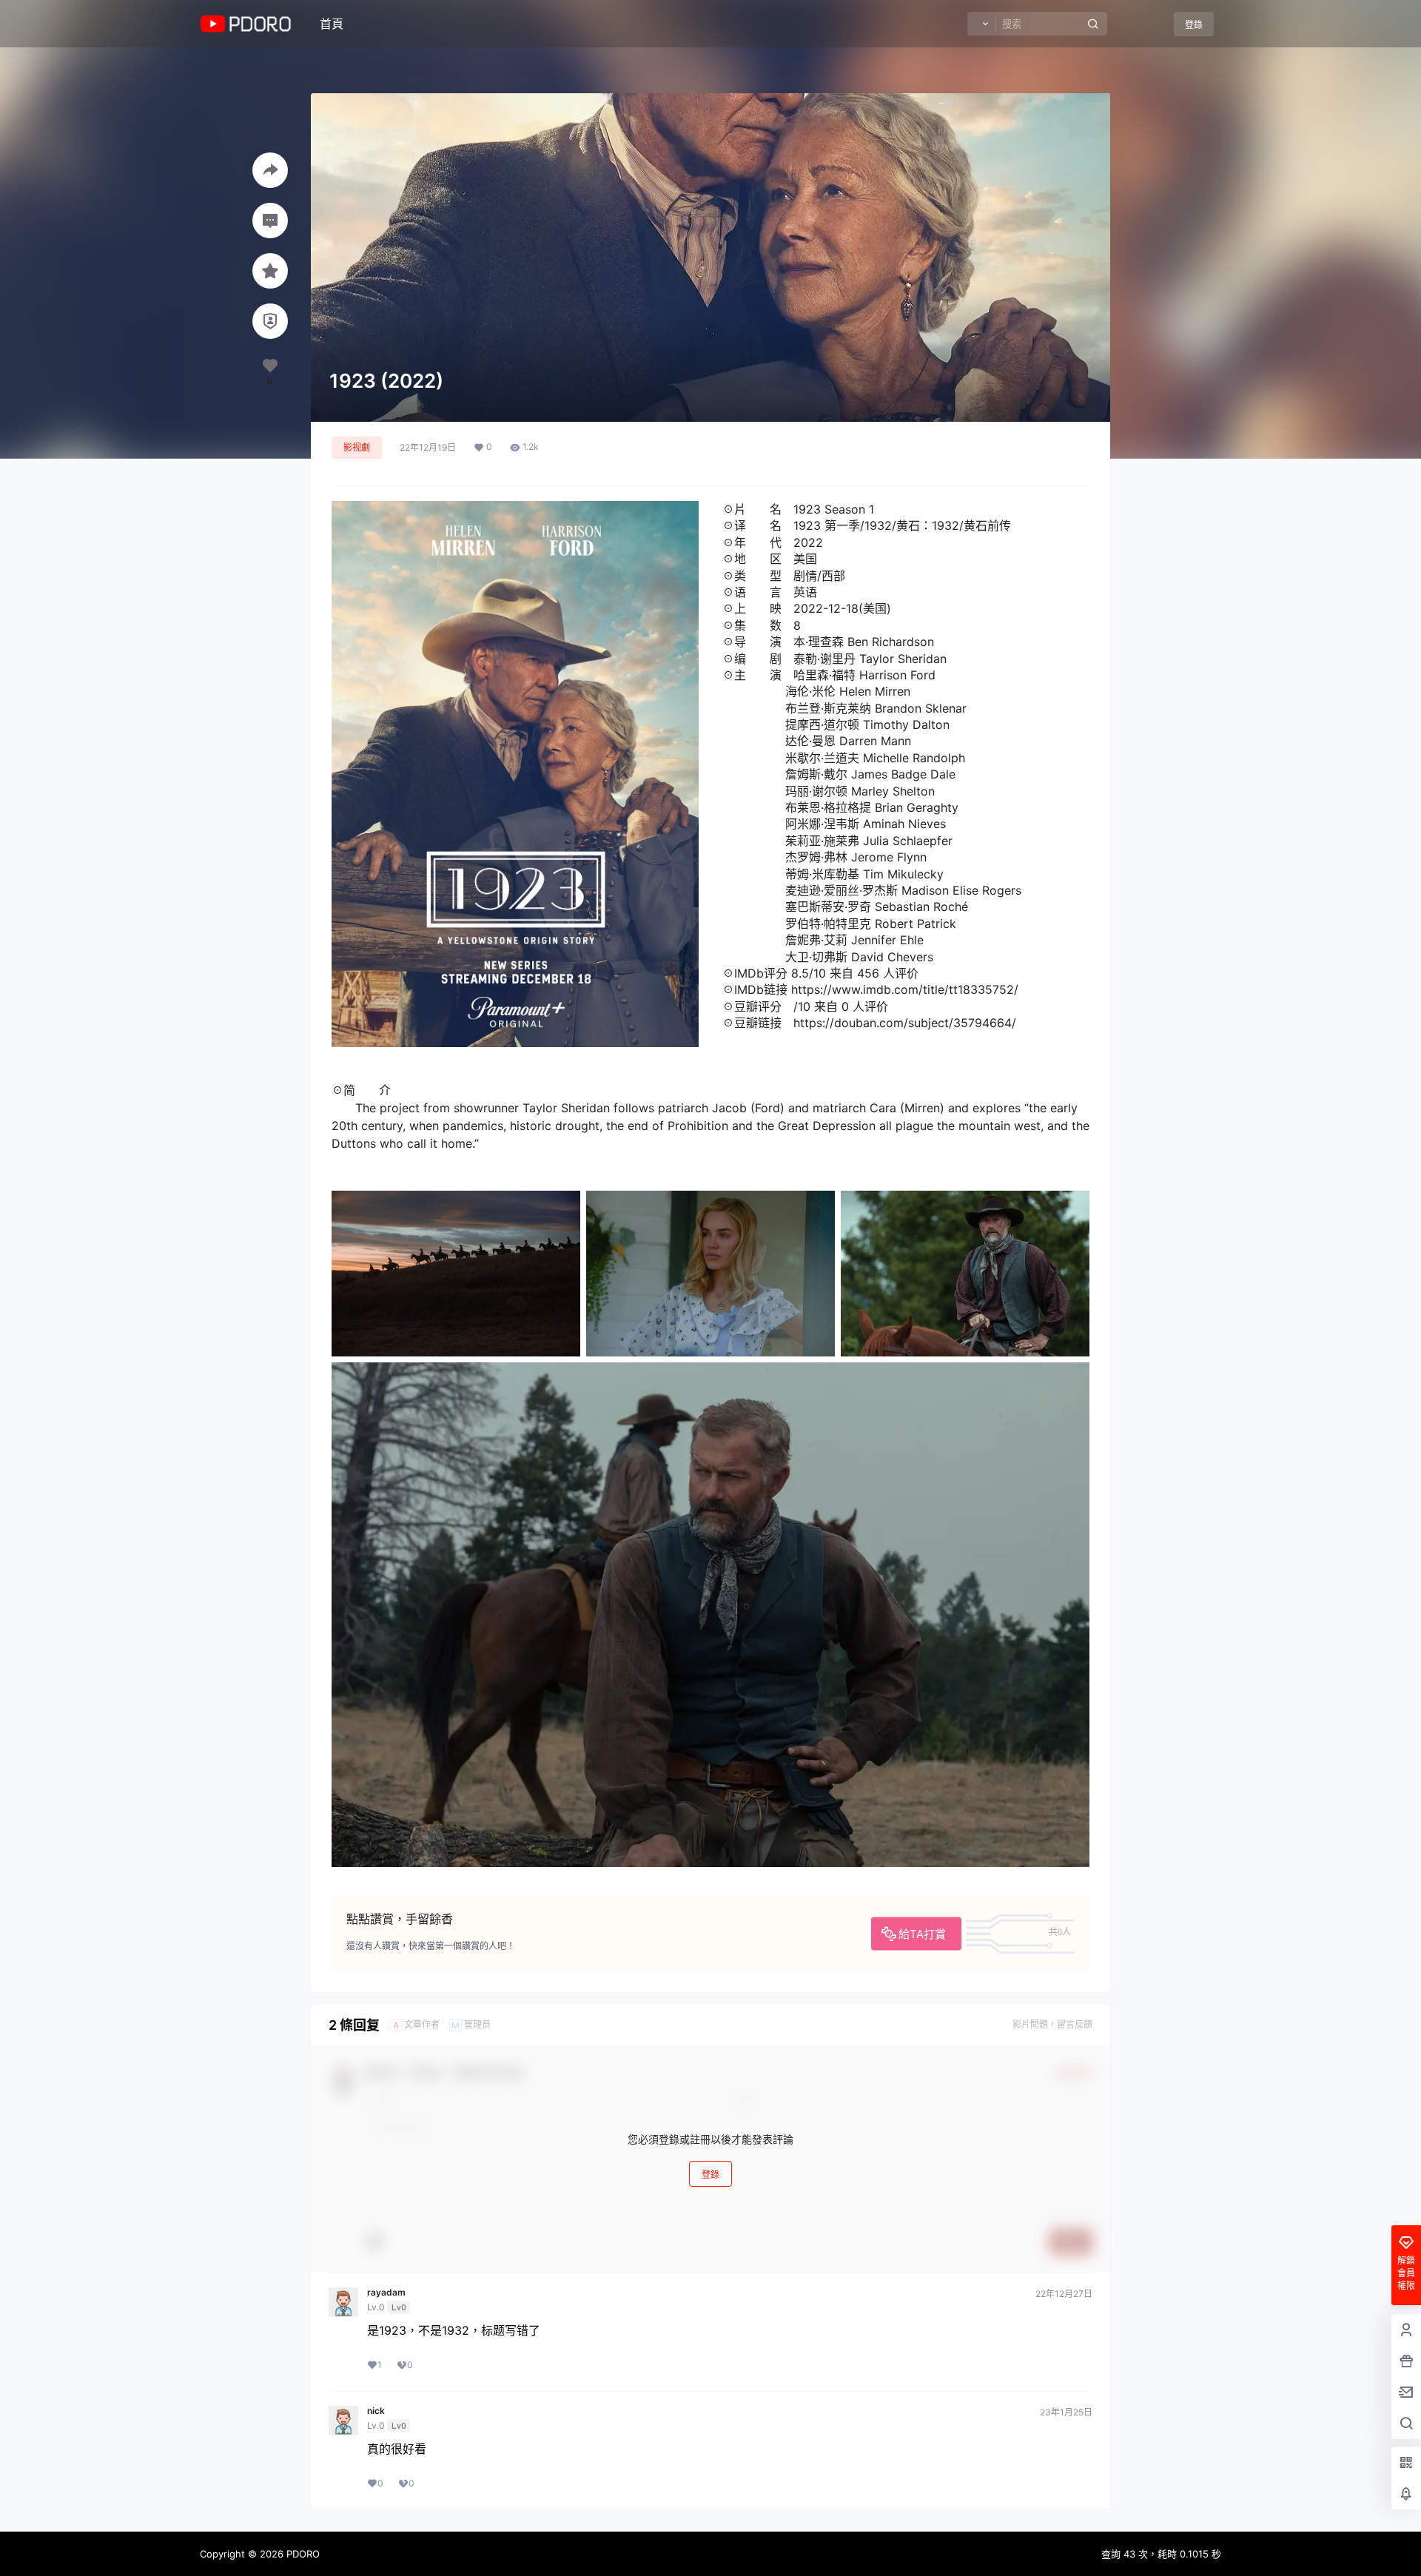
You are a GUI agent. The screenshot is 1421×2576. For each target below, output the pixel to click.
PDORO (302, 2554)
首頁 (332, 24)
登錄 (1194, 25)
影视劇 (357, 447)
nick (376, 2411)
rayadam (386, 2293)
